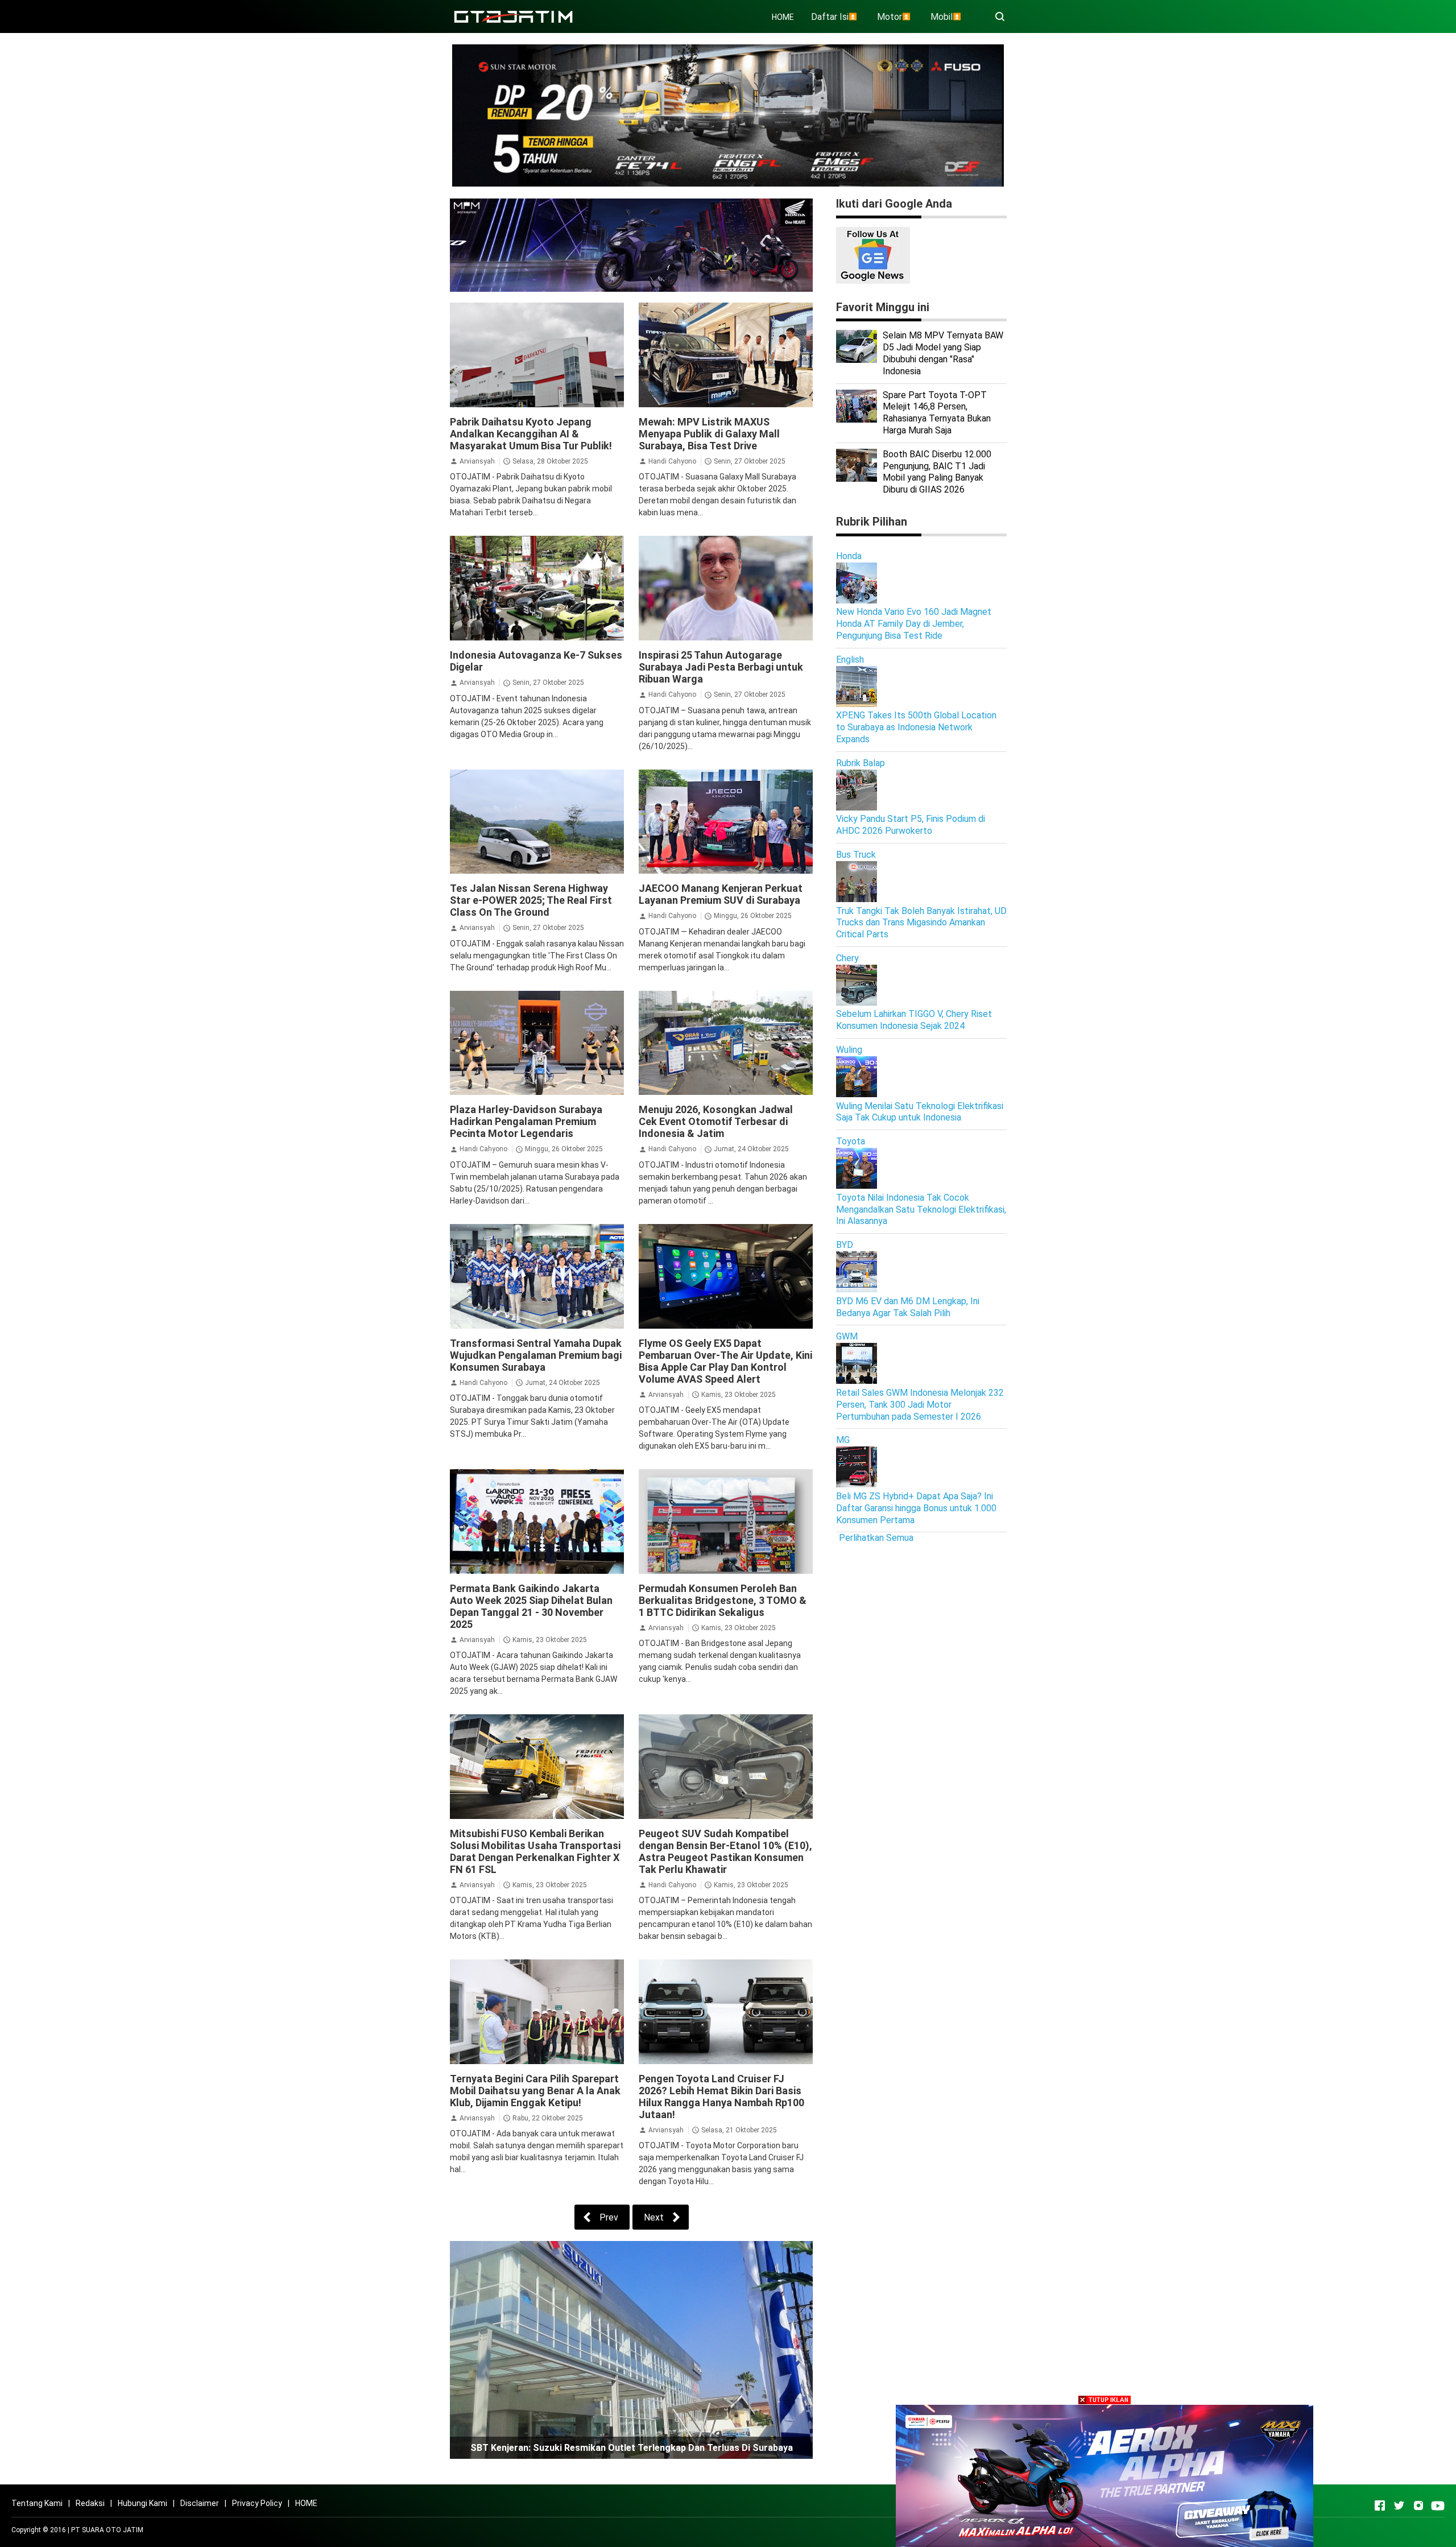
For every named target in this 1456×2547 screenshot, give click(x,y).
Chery (847, 958)
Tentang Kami (37, 2503)
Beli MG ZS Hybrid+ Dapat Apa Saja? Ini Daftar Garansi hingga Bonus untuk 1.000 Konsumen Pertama (916, 1508)
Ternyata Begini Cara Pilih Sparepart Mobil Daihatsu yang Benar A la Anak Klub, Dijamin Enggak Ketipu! (535, 2091)
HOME (783, 17)
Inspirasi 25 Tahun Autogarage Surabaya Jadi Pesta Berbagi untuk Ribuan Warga (721, 667)
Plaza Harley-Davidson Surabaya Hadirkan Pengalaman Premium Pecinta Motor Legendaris (526, 1121)
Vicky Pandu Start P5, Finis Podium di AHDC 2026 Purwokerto (911, 825)
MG (843, 1440)
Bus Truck (856, 855)
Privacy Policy (257, 2503)
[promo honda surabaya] (631, 244)
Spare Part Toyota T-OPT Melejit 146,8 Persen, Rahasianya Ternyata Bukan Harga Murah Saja (937, 413)
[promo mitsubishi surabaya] (728, 115)
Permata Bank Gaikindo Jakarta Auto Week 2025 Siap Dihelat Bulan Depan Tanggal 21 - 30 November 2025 (531, 1606)
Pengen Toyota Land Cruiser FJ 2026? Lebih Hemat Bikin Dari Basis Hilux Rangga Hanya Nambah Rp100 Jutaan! (721, 2097)
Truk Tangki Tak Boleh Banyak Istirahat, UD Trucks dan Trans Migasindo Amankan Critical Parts (921, 923)
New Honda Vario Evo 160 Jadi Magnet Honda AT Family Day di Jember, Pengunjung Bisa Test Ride (914, 624)
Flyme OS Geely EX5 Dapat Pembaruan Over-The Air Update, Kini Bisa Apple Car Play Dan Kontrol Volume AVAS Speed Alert (725, 1361)
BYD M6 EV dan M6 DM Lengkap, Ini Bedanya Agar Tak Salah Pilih (908, 1307)
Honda (849, 556)
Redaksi (90, 2503)
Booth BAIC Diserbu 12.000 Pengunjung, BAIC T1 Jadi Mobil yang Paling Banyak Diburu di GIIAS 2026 (937, 472)
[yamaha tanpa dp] (1105, 2475)
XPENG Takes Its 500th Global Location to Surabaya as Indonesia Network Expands (916, 727)
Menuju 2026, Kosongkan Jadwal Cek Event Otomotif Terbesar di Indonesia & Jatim (716, 1121)
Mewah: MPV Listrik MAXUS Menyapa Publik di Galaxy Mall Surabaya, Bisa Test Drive (709, 434)
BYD (845, 1245)
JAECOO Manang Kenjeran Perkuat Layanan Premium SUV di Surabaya (721, 894)
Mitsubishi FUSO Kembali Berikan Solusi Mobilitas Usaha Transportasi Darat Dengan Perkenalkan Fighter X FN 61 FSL (535, 1851)
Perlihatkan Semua (876, 1538)
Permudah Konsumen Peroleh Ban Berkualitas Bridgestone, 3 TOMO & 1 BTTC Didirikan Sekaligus (723, 1600)
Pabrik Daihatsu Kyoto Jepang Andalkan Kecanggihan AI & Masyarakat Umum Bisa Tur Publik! (531, 434)
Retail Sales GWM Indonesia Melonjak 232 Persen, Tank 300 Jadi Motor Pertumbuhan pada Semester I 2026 (920, 1405)
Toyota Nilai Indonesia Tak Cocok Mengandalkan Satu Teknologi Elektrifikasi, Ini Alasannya (921, 1210)
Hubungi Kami (142, 2503)
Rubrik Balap (861, 763)
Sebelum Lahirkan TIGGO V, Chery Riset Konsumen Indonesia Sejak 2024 (914, 1020)
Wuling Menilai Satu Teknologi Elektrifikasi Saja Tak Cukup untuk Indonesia (920, 1112)
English (850, 660)
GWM (847, 1336)
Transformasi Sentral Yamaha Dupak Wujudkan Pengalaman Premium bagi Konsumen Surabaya (536, 1355)
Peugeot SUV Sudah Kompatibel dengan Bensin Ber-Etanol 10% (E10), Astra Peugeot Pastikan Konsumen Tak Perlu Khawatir (725, 1851)
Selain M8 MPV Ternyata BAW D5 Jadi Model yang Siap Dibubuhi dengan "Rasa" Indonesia (943, 353)
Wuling (849, 1050)
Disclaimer (200, 2503)
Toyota (851, 1141)
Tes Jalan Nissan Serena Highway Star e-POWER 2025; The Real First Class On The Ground (531, 900)
